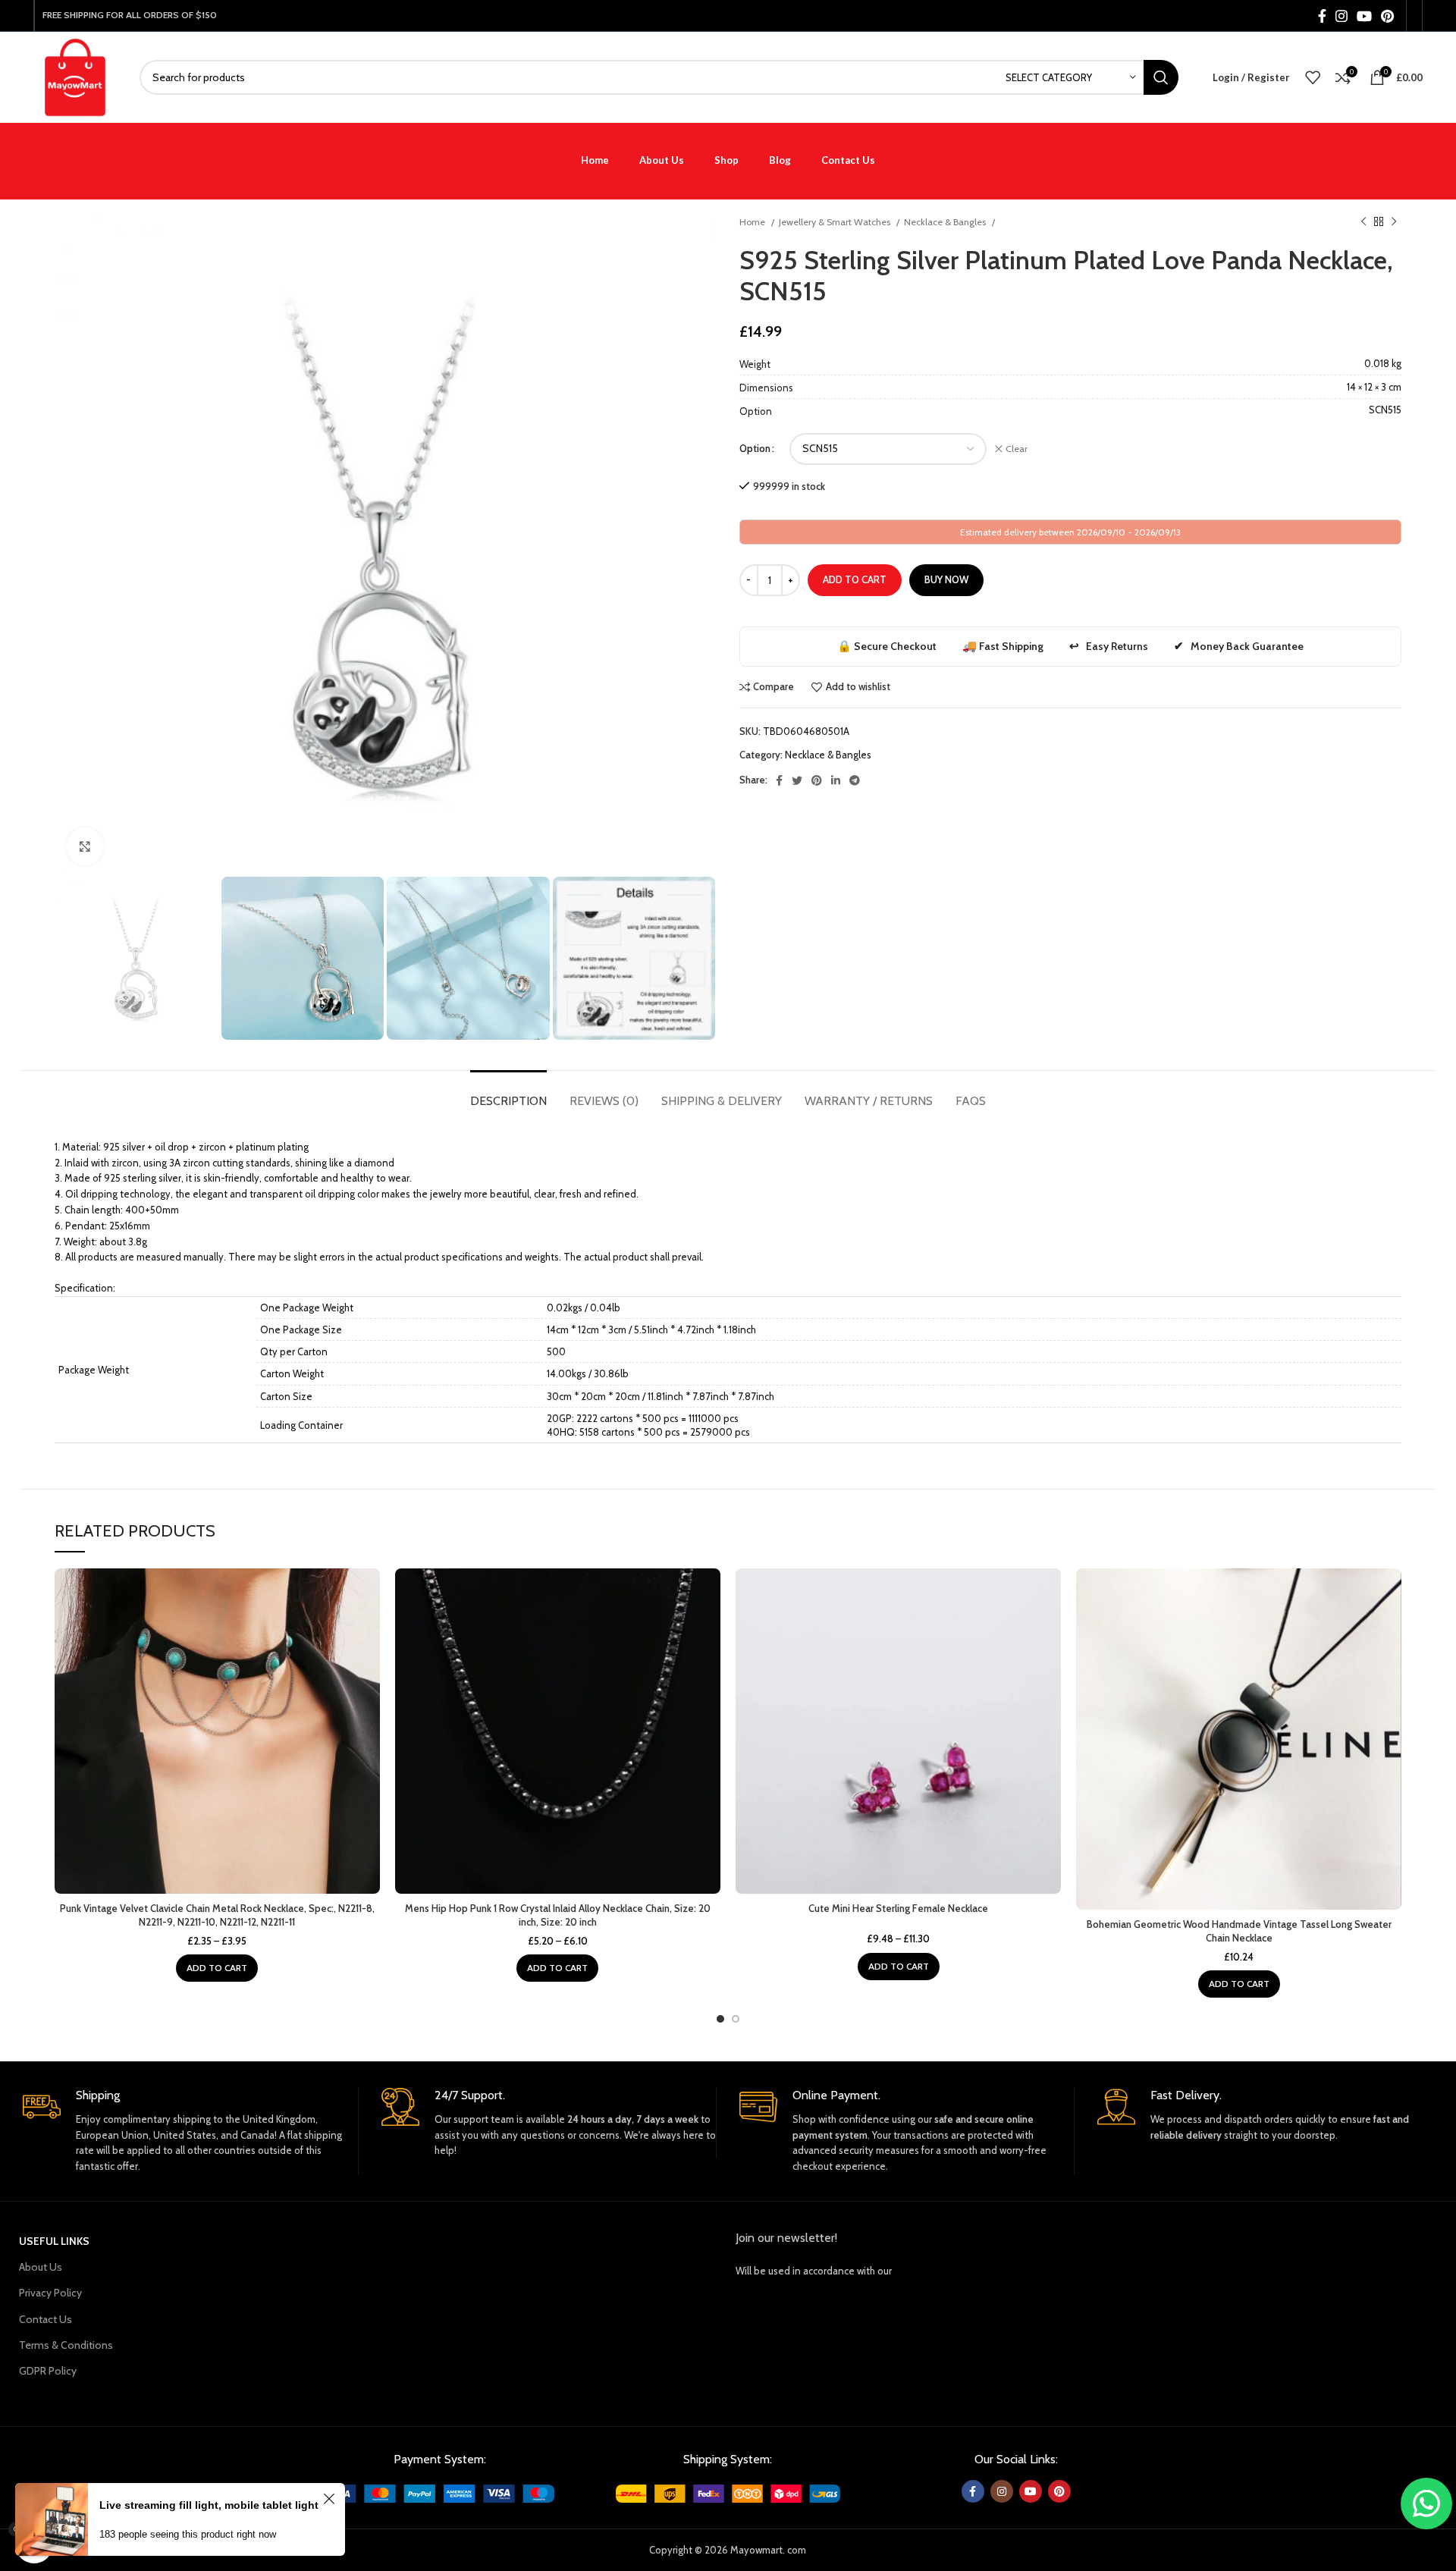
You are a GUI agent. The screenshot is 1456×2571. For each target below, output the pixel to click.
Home (753, 222)
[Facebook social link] (1322, 16)
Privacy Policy (50, 2293)
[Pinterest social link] (1387, 16)
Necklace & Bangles (946, 222)
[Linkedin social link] (836, 780)
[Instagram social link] (1341, 16)
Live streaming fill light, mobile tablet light (209, 2505)
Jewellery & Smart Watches (836, 222)
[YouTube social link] (1364, 16)
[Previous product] (1363, 222)
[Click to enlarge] (85, 846)
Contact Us (45, 2319)
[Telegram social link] (855, 780)
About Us (41, 2267)
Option (755, 448)
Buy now (946, 579)
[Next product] (1394, 222)
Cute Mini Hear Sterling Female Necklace (898, 1908)
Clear (1017, 449)
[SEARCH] (1161, 77)
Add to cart (855, 579)
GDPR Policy (48, 2371)
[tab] (508, 1093)
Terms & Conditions (66, 2345)
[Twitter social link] (797, 780)
